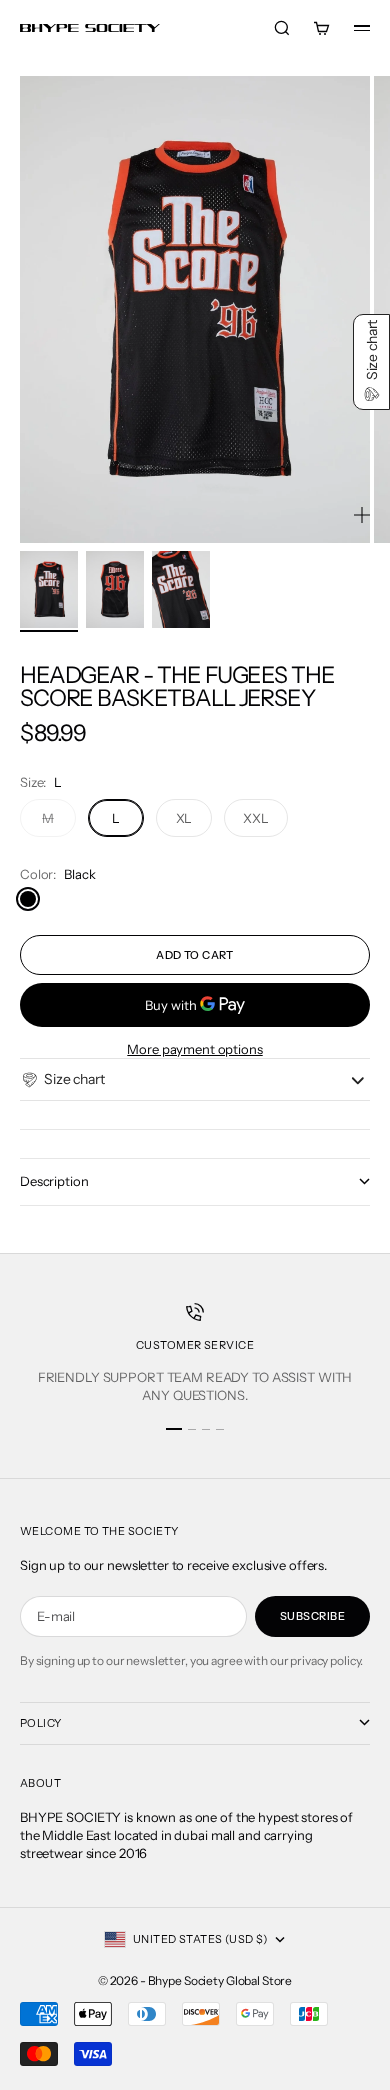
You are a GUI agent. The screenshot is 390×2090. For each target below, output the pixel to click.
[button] (62, 1080)
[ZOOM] (362, 515)
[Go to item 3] (181, 589)
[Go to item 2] (115, 589)
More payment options (194, 1049)
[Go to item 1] (49, 589)
